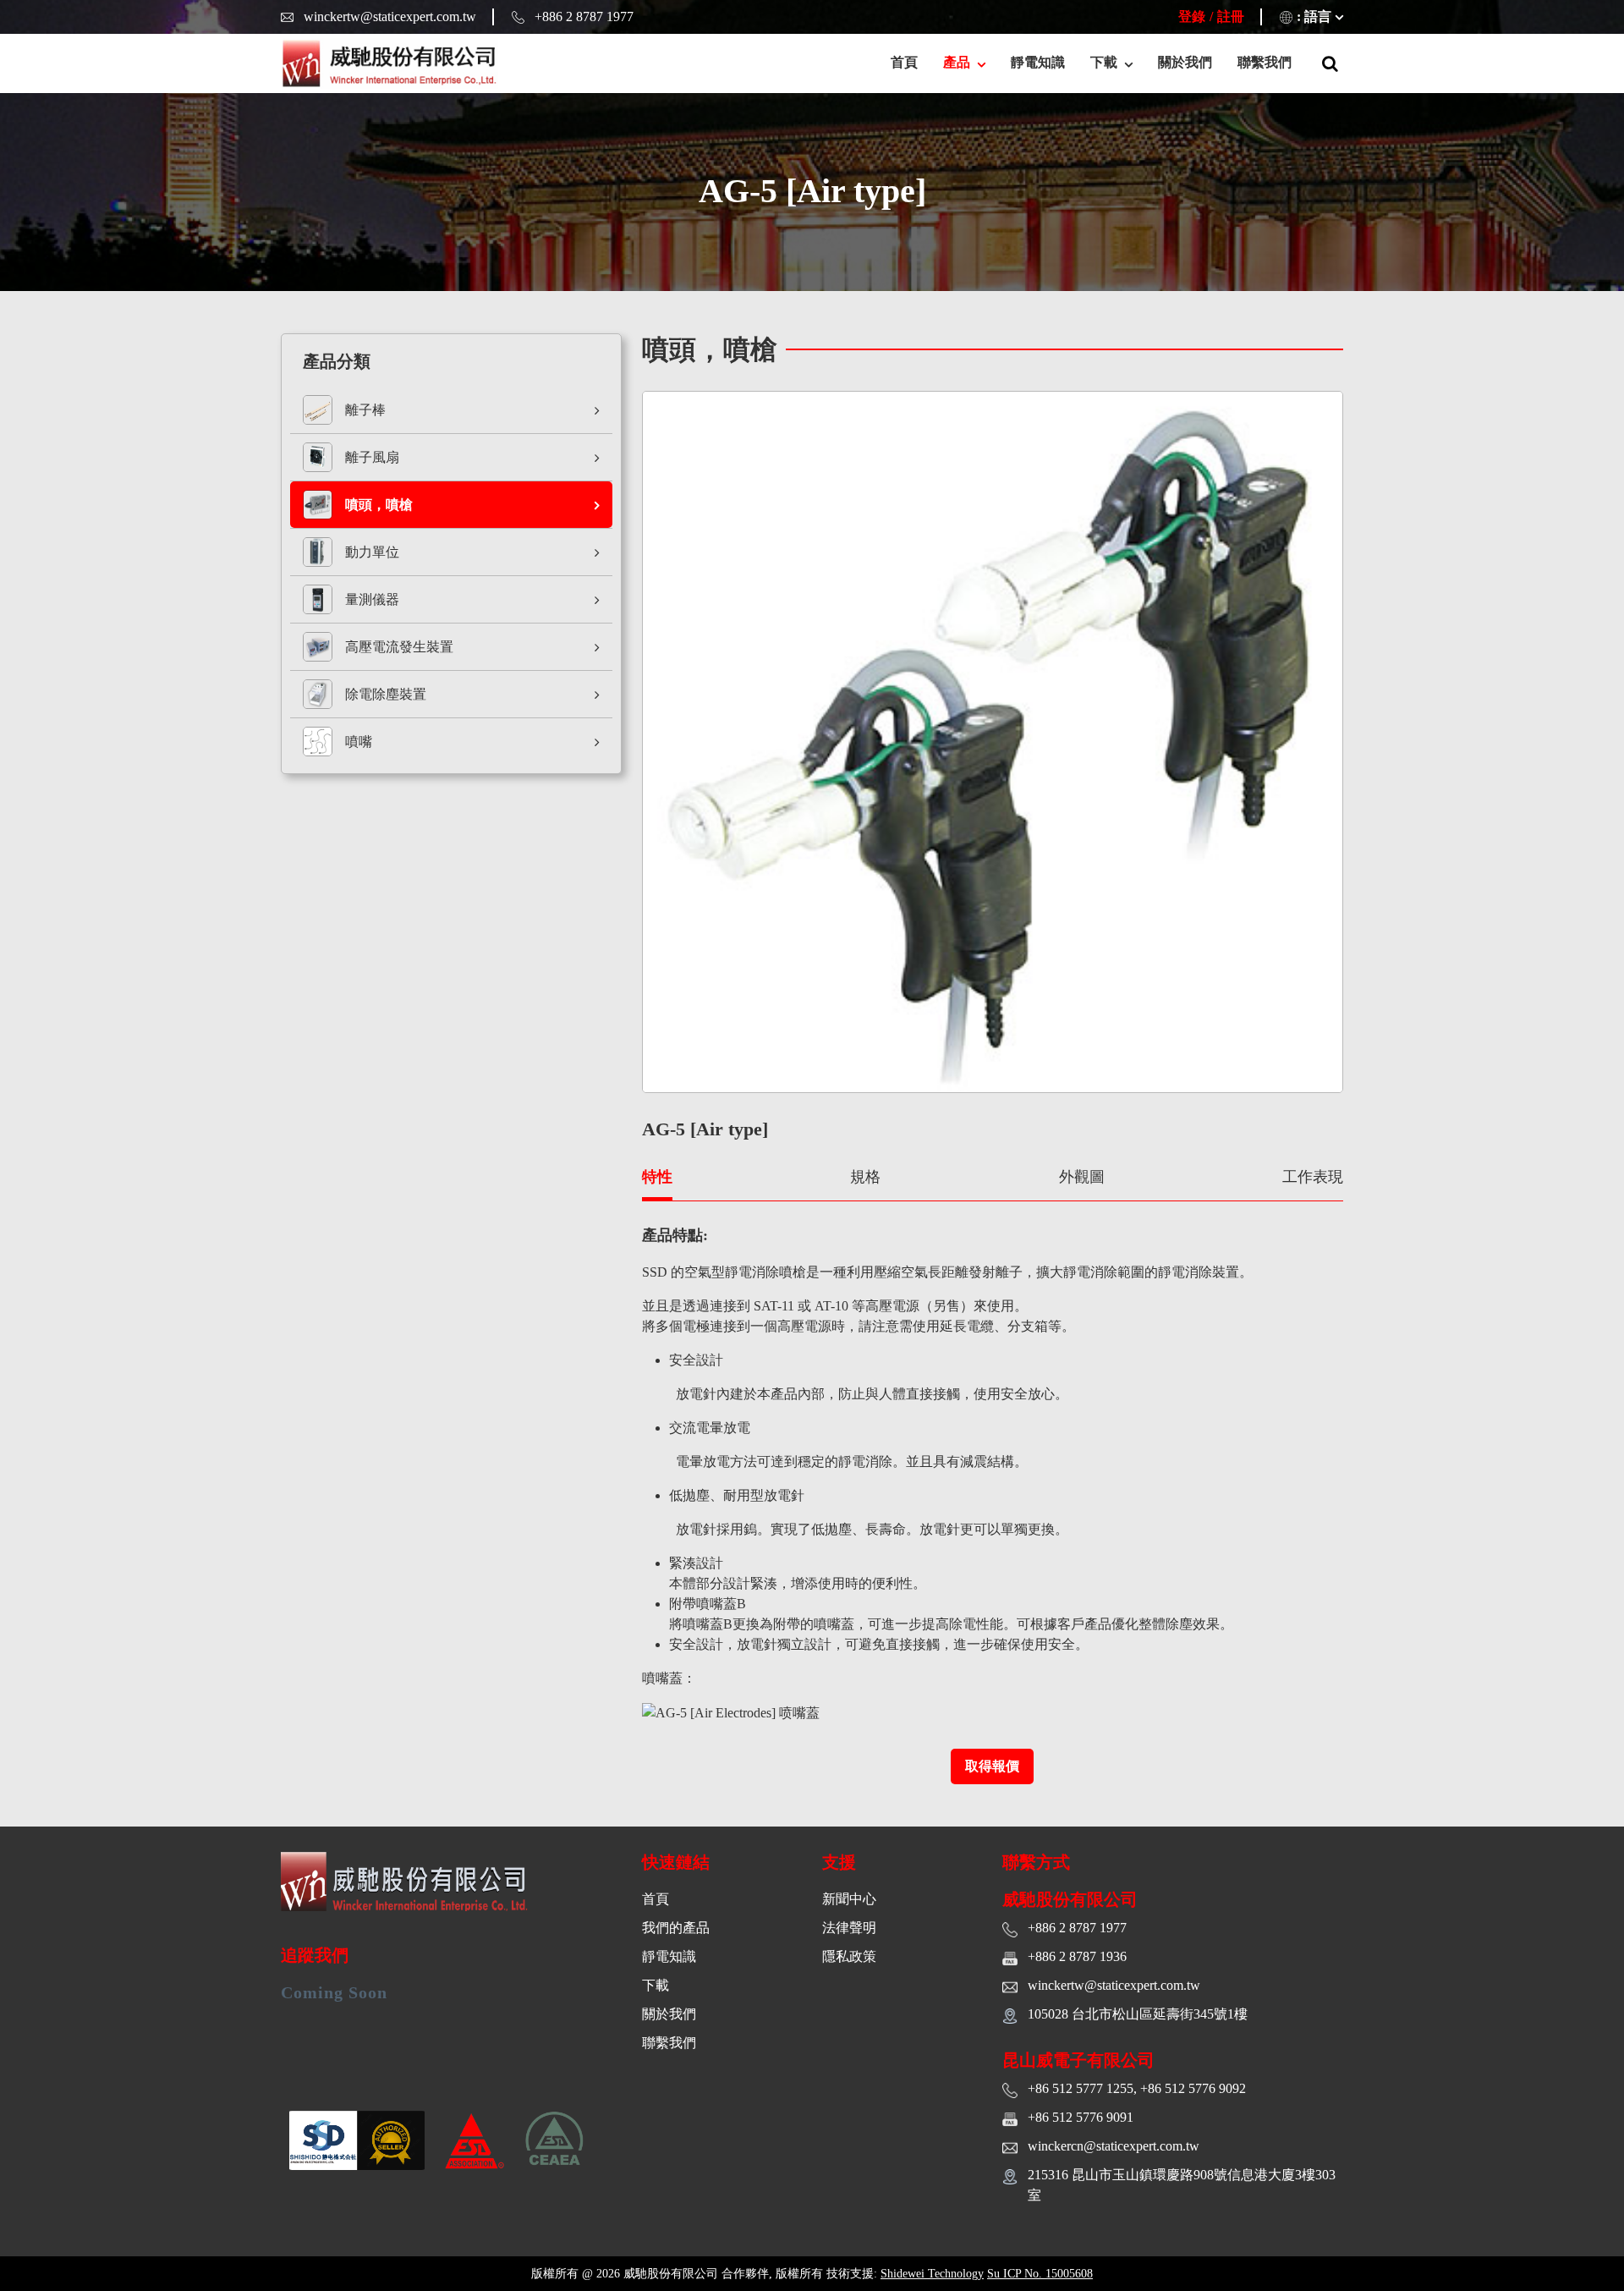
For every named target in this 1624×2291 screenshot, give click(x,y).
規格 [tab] (865, 1177)
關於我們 (1185, 62)
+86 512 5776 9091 (1081, 2117)
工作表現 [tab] (1313, 1177)
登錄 (1192, 16)
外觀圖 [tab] (1082, 1177)
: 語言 (1314, 16)
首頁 (904, 62)
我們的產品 (676, 1928)
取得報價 (992, 1766)
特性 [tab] (657, 1177)
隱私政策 (849, 1956)
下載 (656, 1985)
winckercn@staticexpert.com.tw (1114, 2146)
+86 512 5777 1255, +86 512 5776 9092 (1137, 2088)
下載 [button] (1106, 62)
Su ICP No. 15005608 (1040, 2274)
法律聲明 (849, 1928)
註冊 (1231, 16)
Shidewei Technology (932, 2274)
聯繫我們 (1265, 62)
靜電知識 (1038, 62)
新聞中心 (849, 1899)
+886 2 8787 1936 (1077, 1956)
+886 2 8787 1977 (584, 16)
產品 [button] (958, 62)
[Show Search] (1330, 63)
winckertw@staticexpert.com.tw (390, 16)
